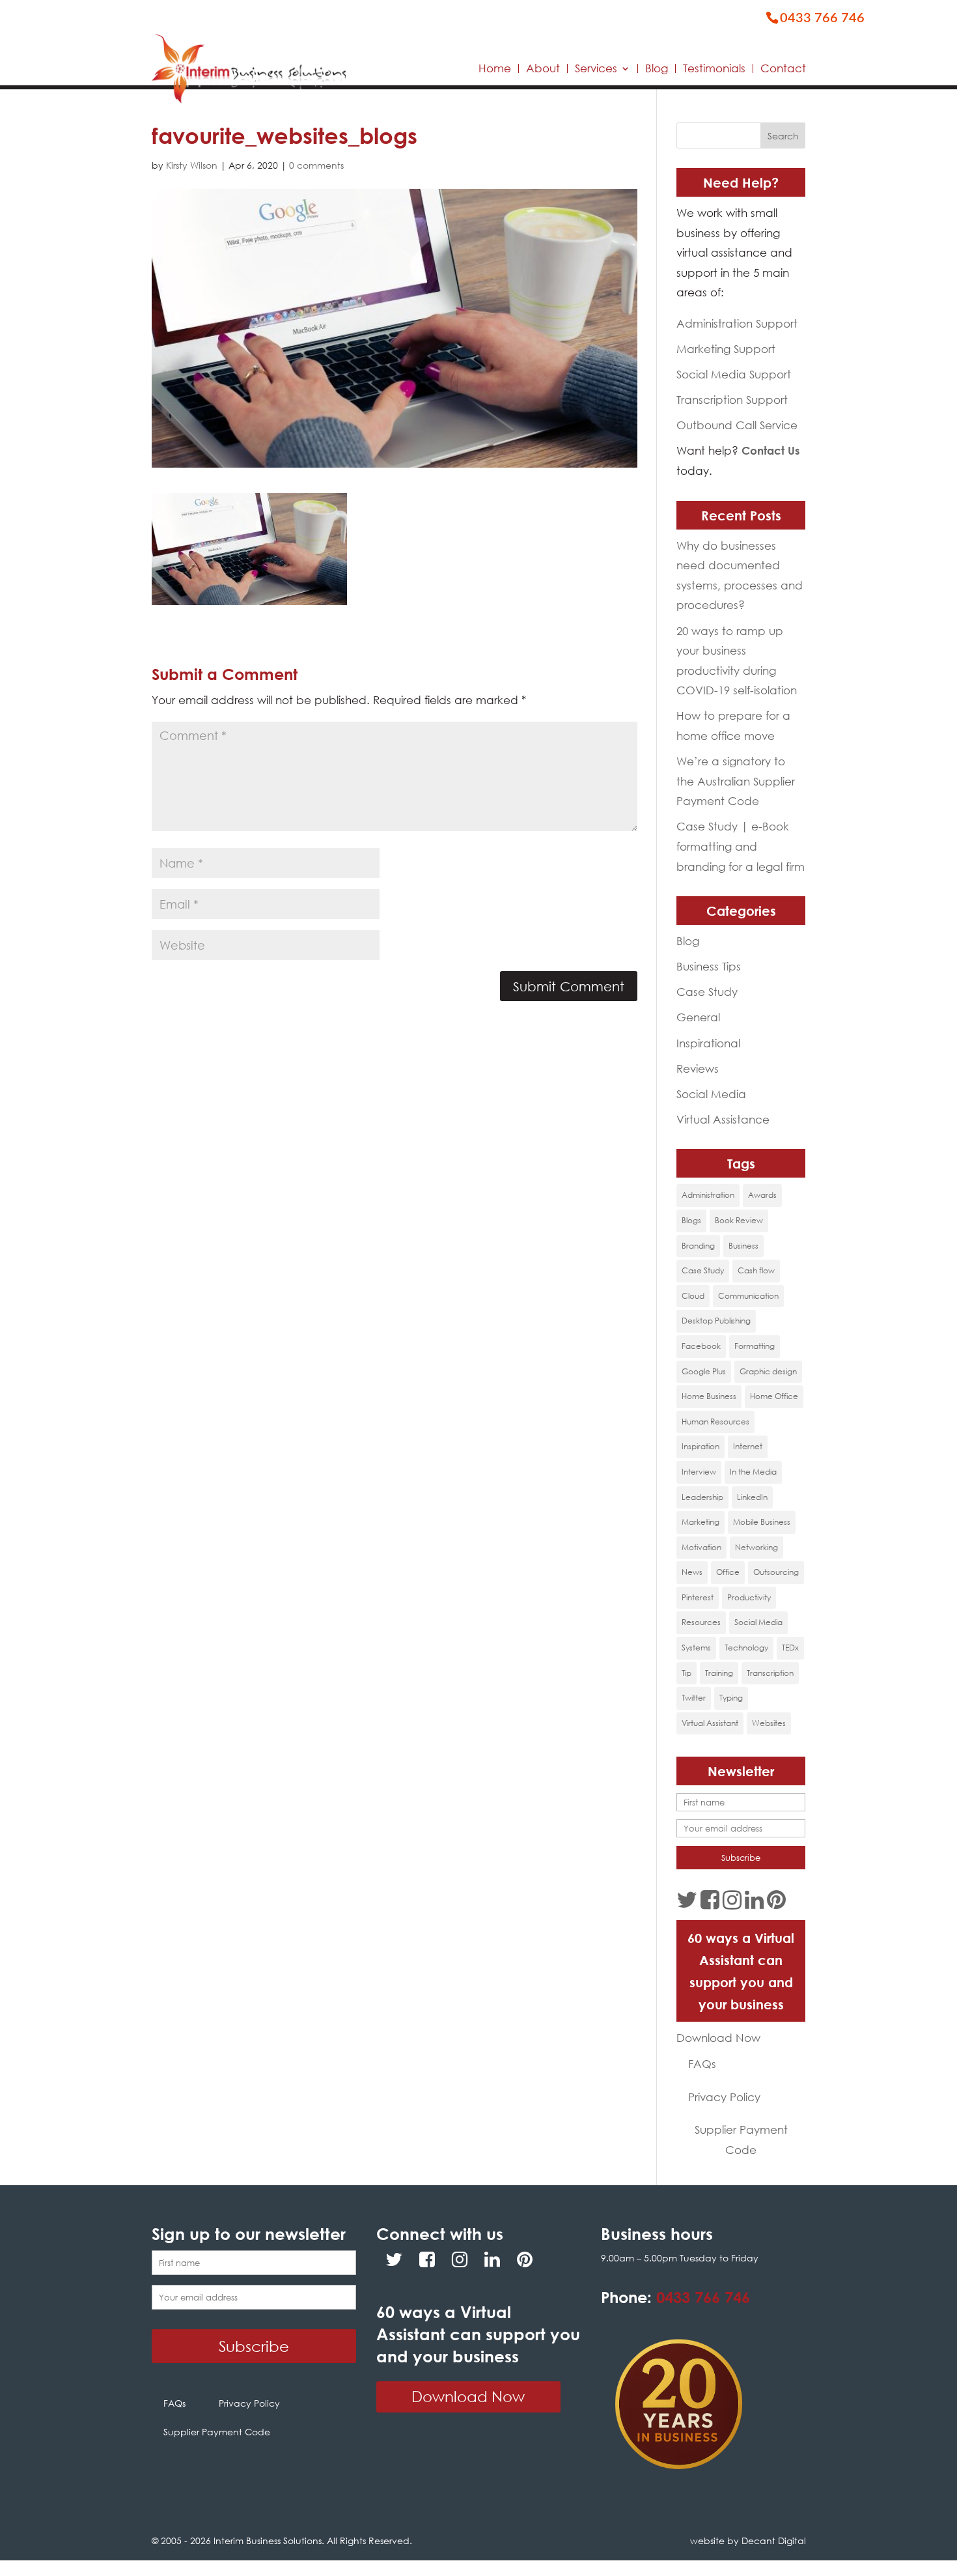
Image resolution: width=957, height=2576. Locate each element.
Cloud (693, 1296)
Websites (769, 1723)
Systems (696, 1648)
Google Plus (704, 1371)
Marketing (700, 1522)
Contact (783, 68)
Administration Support (737, 323)
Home (495, 68)
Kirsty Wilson (192, 165)
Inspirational (708, 1043)
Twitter (694, 1698)
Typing (731, 1698)
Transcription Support (732, 400)
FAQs (702, 2064)
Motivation (701, 1547)
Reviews (698, 1069)
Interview (699, 1472)
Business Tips (709, 966)
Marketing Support (726, 349)
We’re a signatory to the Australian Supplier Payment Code (736, 781)
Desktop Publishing (716, 1321)
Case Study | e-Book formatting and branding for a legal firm (741, 846)
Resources (701, 1622)
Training (719, 1673)
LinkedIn (752, 1497)
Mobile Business (762, 1522)
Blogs (691, 1220)
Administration (708, 1195)
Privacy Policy (724, 2097)
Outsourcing (776, 1572)
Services (596, 68)
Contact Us (770, 450)
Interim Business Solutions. (270, 2541)
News (692, 1572)
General (698, 1017)
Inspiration (700, 1446)
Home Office (774, 1396)
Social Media (711, 1094)
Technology (746, 1648)
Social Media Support (734, 374)
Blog (657, 68)
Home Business (709, 1396)
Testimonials (714, 68)
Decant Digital (774, 2541)
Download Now (718, 2038)
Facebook (701, 1346)
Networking (756, 1547)
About (543, 68)
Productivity (749, 1597)
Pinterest (698, 1597)
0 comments (316, 165)
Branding (698, 1246)
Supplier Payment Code (741, 2140)
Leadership (702, 1497)
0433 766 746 (703, 2297)
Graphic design (768, 1371)
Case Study (707, 992)
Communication (748, 1296)
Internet (748, 1446)
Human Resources (715, 1422)
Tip (687, 1673)
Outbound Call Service (737, 425)
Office (728, 1572)
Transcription (770, 1673)
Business (743, 1246)
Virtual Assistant (710, 1723)
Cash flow (756, 1270)
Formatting (755, 1346)
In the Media (753, 1472)
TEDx (790, 1648)
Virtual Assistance (723, 1119)
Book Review (739, 1220)
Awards (762, 1195)
